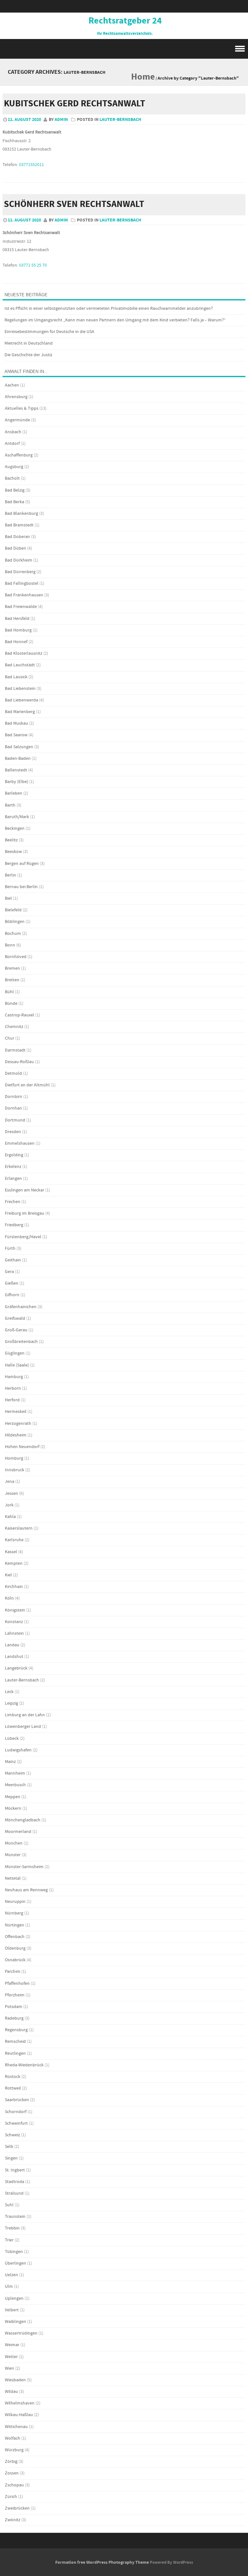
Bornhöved (16, 957)
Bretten (12, 980)
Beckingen (15, 828)
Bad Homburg (18, 630)
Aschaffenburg (19, 455)
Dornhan (13, 1108)
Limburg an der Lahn (25, 1715)
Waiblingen (15, 2322)
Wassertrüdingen (21, 2333)
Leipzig (11, 1703)
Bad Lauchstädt (20, 665)
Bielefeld (13, 910)
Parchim (13, 1972)
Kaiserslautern (19, 1528)
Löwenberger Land (23, 1727)
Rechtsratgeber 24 (125, 21)
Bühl (9, 992)
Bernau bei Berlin (21, 887)
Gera (9, 1272)
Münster (13, 1855)
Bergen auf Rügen (22, 864)
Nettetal (13, 1878)
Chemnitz (14, 1027)
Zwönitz (13, 2520)
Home (143, 77)
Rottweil (13, 2088)
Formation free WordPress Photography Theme (102, 2562)
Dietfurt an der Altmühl (27, 1085)
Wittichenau (16, 2427)
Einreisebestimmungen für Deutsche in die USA (49, 332)
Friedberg (14, 1225)
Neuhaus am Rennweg (26, 1890)
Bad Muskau (16, 723)
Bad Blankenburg (21, 514)
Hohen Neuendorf (22, 1447)
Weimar (12, 2345)
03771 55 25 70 (33, 265)
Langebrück (16, 1668)
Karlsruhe (14, 1540)
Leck (9, 1692)
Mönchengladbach (23, 1820)
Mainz (10, 1762)
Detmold (13, 1073)
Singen (11, 2158)
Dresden (13, 1132)
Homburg (14, 1458)
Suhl (9, 2205)
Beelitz (11, 840)
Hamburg (14, 1377)
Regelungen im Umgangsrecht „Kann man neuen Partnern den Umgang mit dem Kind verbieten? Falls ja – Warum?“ (115, 320)
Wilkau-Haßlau (19, 2415)
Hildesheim (16, 1435)
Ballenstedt (16, 770)
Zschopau (14, 2485)
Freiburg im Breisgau (25, 1213)
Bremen (12, 968)
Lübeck (12, 1739)
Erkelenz (13, 1167)
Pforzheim (15, 1995)
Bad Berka (15, 502)
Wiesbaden (15, 2380)
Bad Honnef (16, 642)
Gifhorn (12, 1295)
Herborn (13, 1388)
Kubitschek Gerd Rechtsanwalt (75, 104)
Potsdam (14, 2007)
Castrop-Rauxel (20, 1015)
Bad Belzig (15, 490)
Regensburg (16, 2030)
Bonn (10, 945)
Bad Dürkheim (19, 560)
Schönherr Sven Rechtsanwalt (74, 204)
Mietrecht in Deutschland (29, 343)
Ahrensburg (16, 397)
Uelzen (11, 2275)
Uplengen (14, 2298)
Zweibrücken (17, 2508)
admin (61, 120)
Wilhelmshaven (20, 2403)
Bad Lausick (16, 677)
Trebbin (12, 2228)
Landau (12, 1645)
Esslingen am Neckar (25, 1190)
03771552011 (31, 165)
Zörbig (11, 2462)
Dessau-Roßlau (19, 1062)
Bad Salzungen (19, 747)
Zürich (11, 2497)
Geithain (13, 1260)
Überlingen (15, 2263)
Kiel (8, 1575)
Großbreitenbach (21, 1342)
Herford (12, 1400)
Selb (9, 2147)
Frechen (13, 1202)
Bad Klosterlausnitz (24, 653)
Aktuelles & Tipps (22, 408)
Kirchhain (14, 1587)
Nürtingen (15, 1925)
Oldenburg (15, 1948)
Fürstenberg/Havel (23, 1237)
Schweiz (12, 2135)
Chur (10, 1038)
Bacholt (12, 478)
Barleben (14, 793)
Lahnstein (14, 1633)
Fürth (10, 1249)
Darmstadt (15, 1050)
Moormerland (18, 1832)
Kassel (11, 1552)
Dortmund (15, 1120)
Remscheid (15, 2042)
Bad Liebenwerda (21, 700)
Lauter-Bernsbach (120, 120)
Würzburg (14, 2450)
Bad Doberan (17, 537)
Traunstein (15, 2217)
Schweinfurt (16, 2123)
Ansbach (13, 432)
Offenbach (15, 1937)
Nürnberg (14, 1913)
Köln (9, 1598)
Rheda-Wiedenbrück (24, 2065)
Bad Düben (15, 548)
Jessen (11, 1494)
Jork (9, 1505)
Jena (10, 1482)
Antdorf (12, 444)
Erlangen (13, 1179)
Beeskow (13, 852)
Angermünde (17, 420)
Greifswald (15, 1318)
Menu (124, 49)
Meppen (13, 1797)
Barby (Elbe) (16, 782)
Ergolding (14, 1155)
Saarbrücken (17, 2100)
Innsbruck (15, 1470)
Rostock (13, 2077)
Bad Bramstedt (19, 525)
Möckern (13, 1808)
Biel (8, 898)
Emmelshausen (20, 1143)
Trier (9, 2240)
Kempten (14, 1563)
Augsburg (14, 467)
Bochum (13, 934)
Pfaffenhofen (17, 1983)
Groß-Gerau (16, 1330)
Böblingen (15, 922)
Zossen (12, 2473)
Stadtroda (15, 2182)
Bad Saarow (16, 735)
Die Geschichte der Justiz (28, 355)
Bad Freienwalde (21, 607)
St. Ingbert (15, 2170)
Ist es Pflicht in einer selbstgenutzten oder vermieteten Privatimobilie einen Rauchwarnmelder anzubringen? (109, 309)
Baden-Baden (18, 759)
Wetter (11, 2357)
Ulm (9, 2287)
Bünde (11, 1004)
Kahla (10, 1517)
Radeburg (14, 2018)
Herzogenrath (18, 1424)
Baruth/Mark (17, 817)
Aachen (12, 385)
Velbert (12, 2310)
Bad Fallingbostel (22, 583)
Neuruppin (15, 1902)
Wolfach (13, 2438)
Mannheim (15, 1773)
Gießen (12, 1283)
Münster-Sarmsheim (24, 1867)
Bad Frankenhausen (24, 595)
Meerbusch (15, 1785)
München (14, 1843)
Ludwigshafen (18, 1750)
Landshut (14, 1657)
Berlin (10, 875)
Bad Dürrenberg (20, 572)
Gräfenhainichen (21, 1307)
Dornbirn (14, 1097)
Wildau (11, 2392)
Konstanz (14, 1622)
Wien (10, 2368)
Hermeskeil (16, 1412)
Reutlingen (15, 2053)
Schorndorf (16, 2112)
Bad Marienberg (20, 712)
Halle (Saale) (17, 1365)
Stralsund (14, 2193)
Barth (10, 805)
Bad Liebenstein (20, 689)
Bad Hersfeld (17, 619)
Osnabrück (15, 1960)
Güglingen (15, 1353)
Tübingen (14, 2252)
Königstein (15, 1610)
